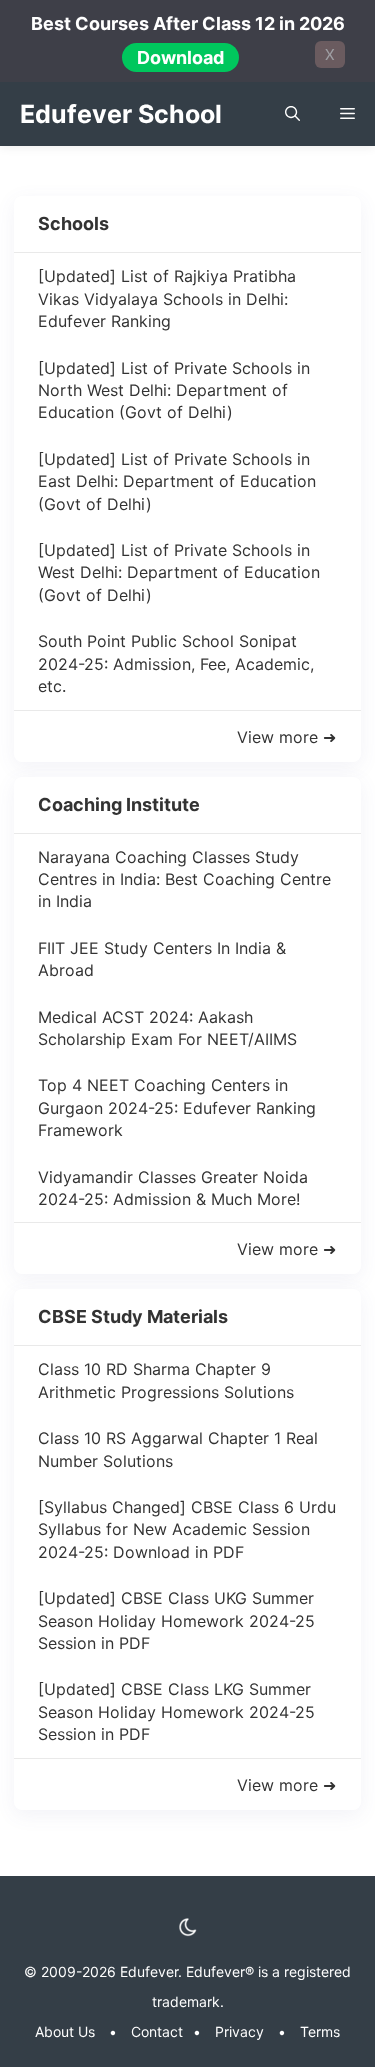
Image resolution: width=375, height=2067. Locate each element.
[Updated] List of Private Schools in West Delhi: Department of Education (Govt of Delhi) (179, 572)
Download (180, 57)
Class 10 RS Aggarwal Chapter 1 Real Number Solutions (178, 1449)
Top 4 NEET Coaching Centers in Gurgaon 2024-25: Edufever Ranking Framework (177, 1107)
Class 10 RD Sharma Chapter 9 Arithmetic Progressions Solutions (166, 1380)
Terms (320, 2031)
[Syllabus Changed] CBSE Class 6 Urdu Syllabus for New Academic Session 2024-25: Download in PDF (187, 1529)
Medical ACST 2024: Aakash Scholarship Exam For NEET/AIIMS (167, 1028)
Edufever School (121, 114)
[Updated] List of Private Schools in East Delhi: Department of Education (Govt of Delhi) (177, 481)
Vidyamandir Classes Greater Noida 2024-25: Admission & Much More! (173, 1188)
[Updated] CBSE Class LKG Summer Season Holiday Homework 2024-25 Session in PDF (176, 1711)
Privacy (239, 2031)
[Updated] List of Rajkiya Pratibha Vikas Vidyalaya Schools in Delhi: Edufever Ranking (167, 298)
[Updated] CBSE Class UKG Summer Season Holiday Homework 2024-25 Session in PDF (176, 1620)
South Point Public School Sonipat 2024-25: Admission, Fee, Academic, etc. (176, 663)
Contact (157, 2031)
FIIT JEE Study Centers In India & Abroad (162, 959)
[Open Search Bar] (292, 114)
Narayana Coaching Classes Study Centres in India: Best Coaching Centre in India (184, 879)
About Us (65, 2031)
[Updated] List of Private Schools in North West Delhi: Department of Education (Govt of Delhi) (174, 390)
